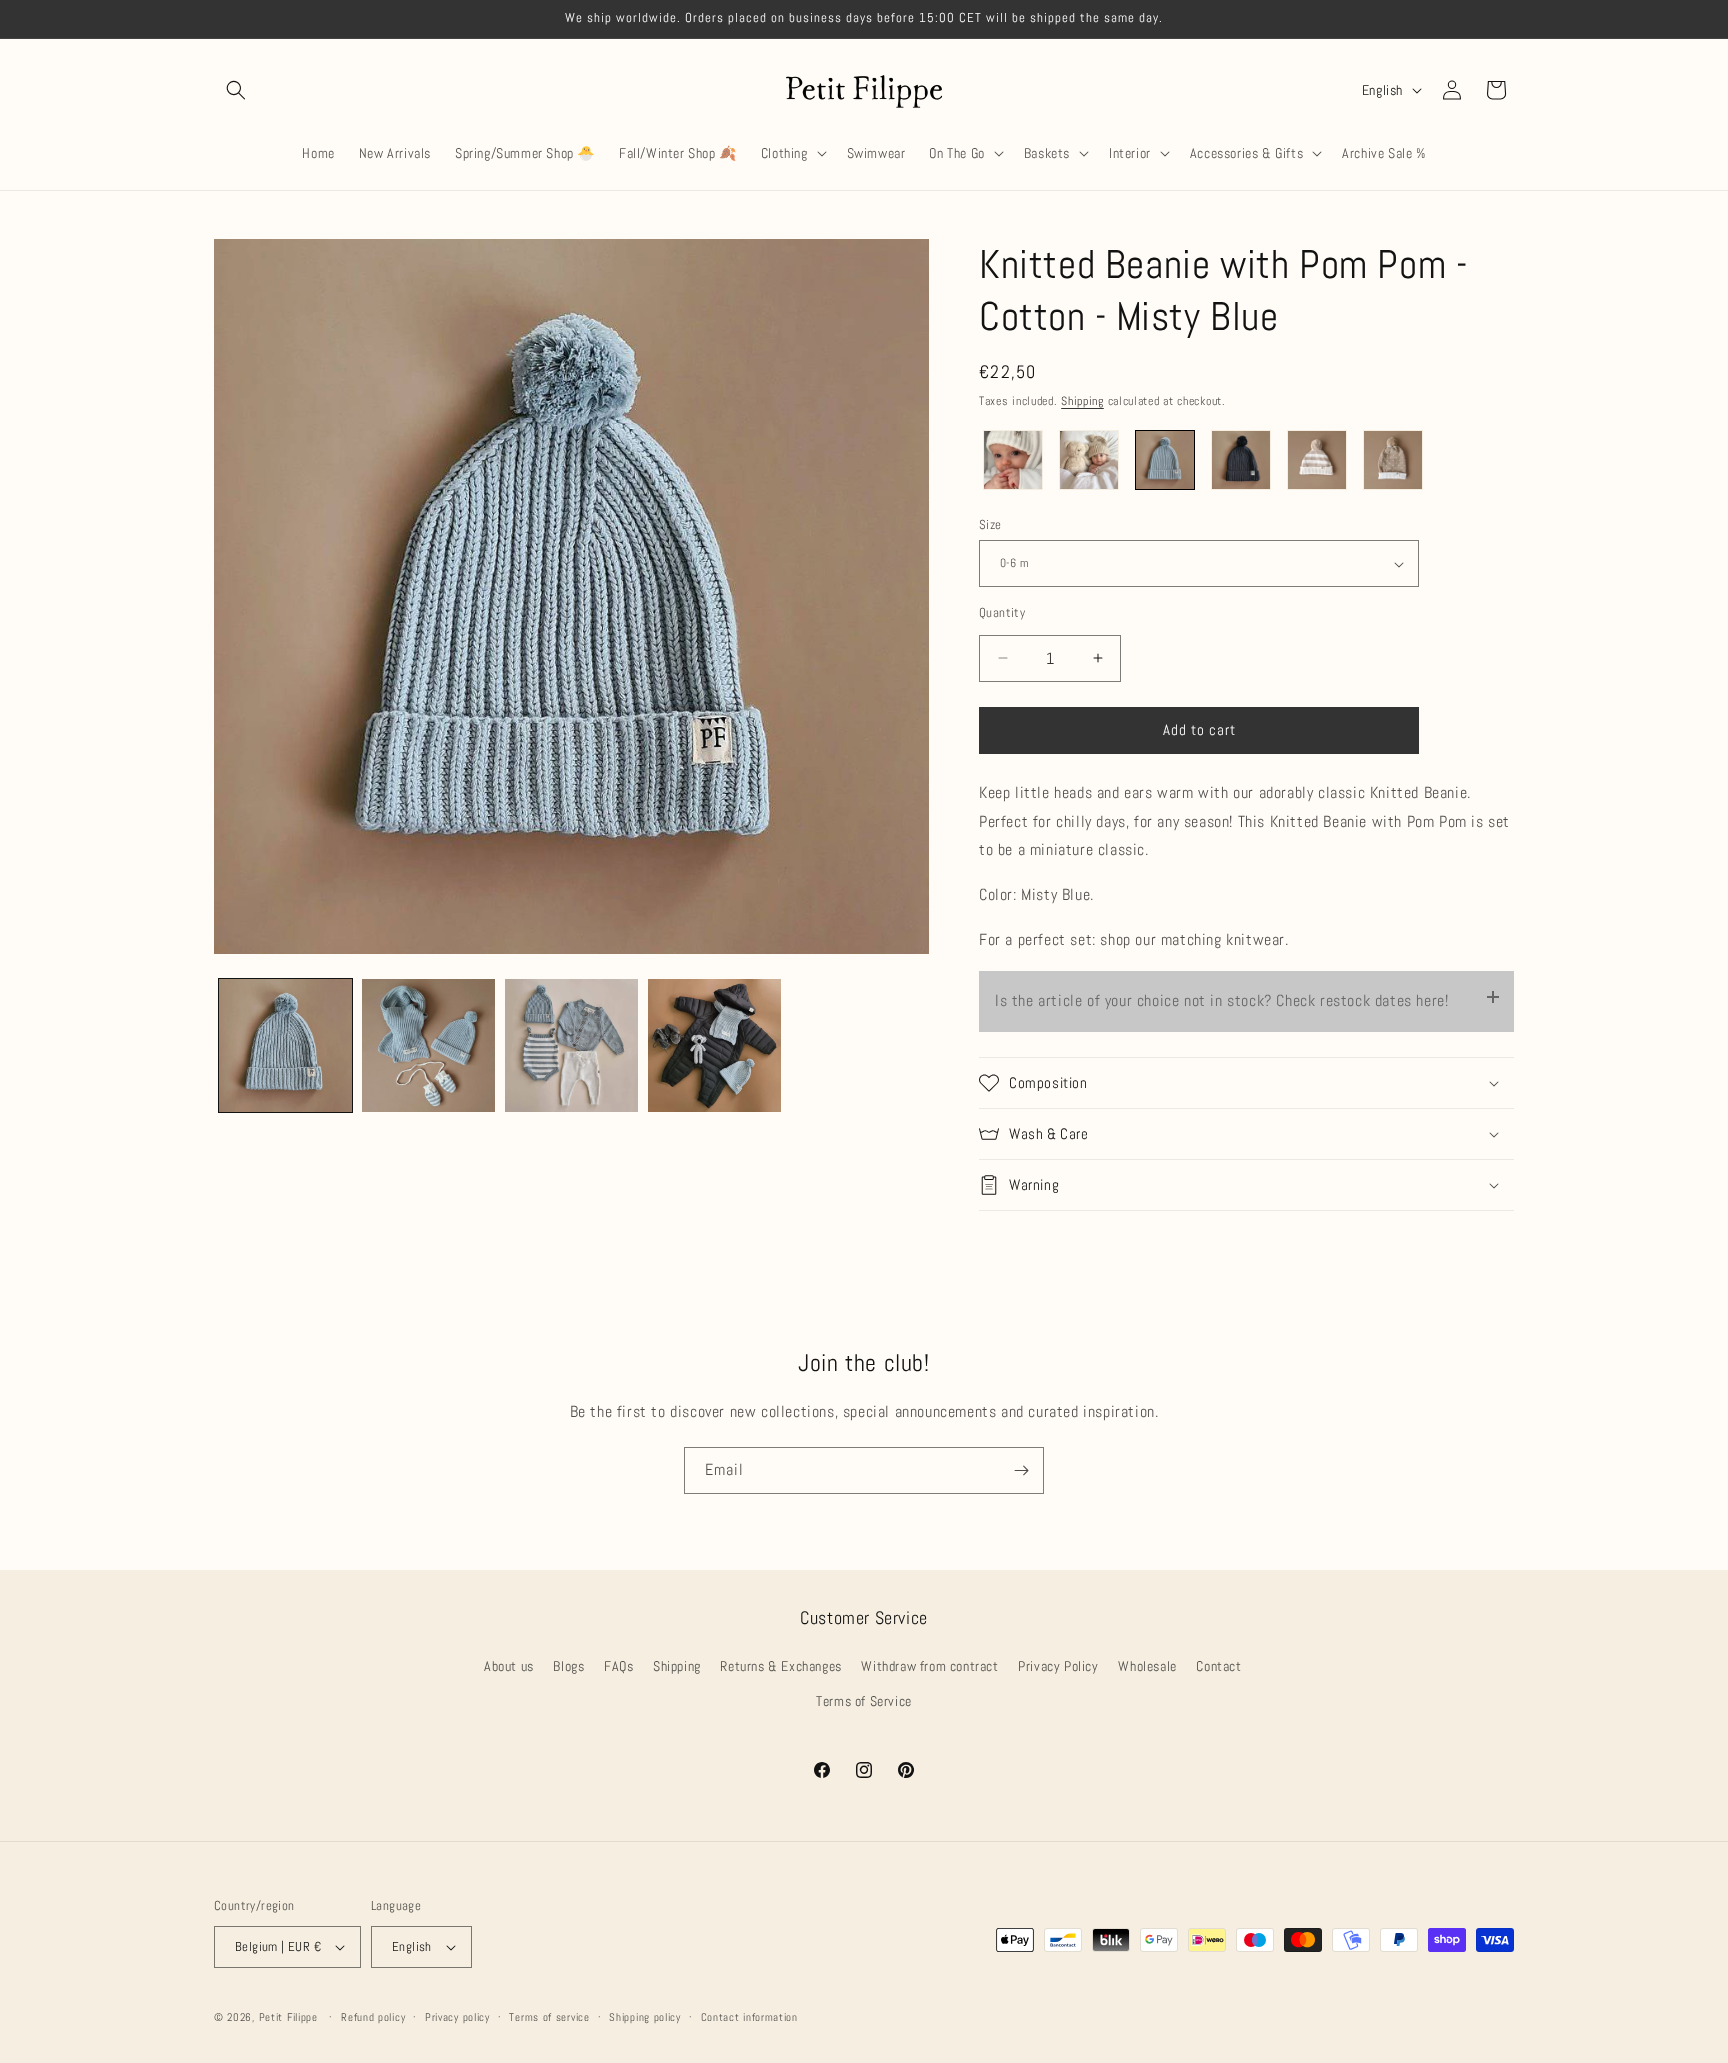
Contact (1218, 1666)
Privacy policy (457, 2017)
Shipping (1082, 401)
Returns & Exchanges (780, 1666)
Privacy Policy (1058, 1666)
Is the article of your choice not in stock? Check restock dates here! (1221, 1000)
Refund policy (373, 2017)
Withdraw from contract (929, 1666)
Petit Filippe (288, 2017)
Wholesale (1147, 1666)
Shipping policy (645, 2017)
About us (509, 1666)
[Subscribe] (1021, 1470)
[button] (236, 90)
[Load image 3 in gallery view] (571, 1045)
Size (990, 524)
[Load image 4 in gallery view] (714, 1045)
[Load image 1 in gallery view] (285, 1045)
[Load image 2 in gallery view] (428, 1045)
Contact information (749, 2017)
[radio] (1013, 460)
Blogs (568, 1666)
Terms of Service (864, 1701)
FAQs (618, 1666)
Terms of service (549, 2017)
